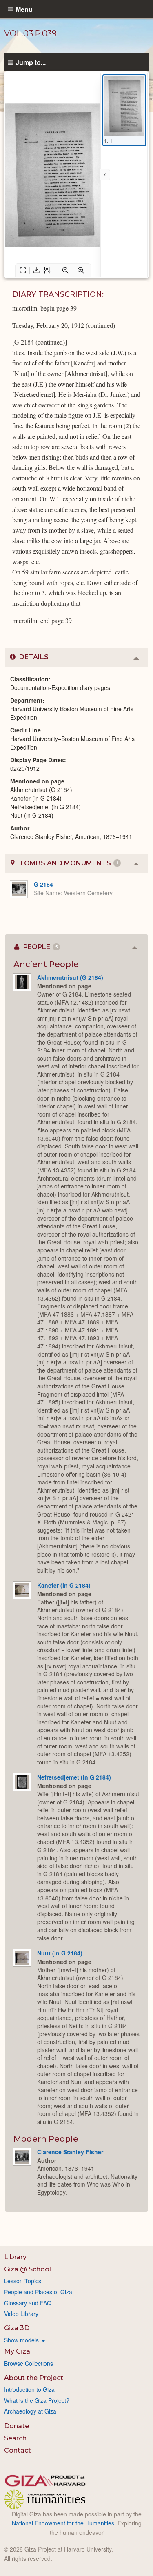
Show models (21, 2340)
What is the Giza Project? (37, 2400)
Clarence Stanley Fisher (70, 2152)
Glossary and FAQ (28, 2303)
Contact (18, 2450)
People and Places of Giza (38, 2292)
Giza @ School (28, 2269)
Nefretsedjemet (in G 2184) (74, 1777)
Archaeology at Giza (30, 2411)
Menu (24, 9)
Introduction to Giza (29, 2389)
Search (15, 2438)
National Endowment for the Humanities (63, 2523)
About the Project (34, 2378)
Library (15, 2257)
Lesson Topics (23, 2281)
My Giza (17, 2351)
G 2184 (43, 884)
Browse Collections (29, 2363)
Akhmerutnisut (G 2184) (70, 977)
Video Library (21, 2314)
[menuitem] (76, 2340)
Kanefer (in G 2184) (64, 1585)
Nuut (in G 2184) (60, 1953)
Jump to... (31, 62)
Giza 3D (17, 2328)
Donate (17, 2426)
